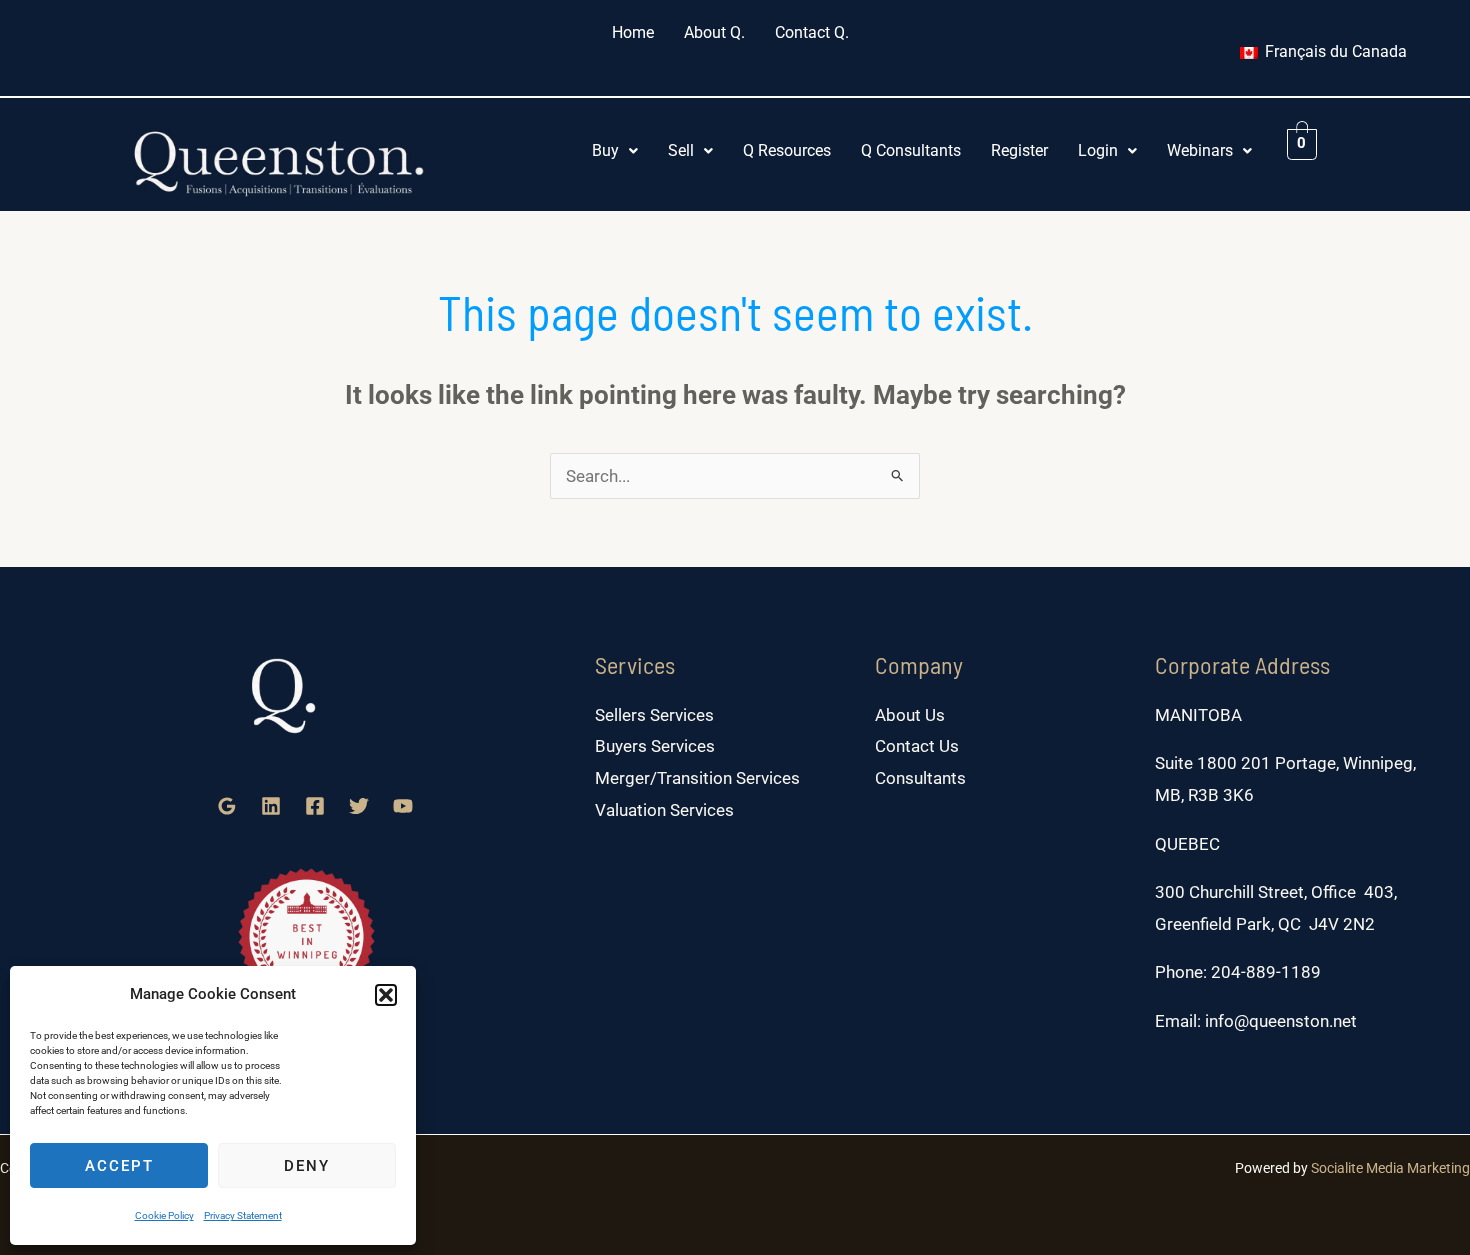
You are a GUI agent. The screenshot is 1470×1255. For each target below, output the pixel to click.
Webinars (1200, 150)
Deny (307, 1166)
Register (1019, 150)
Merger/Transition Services (697, 778)
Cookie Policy (164, 1215)
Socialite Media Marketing (1390, 1168)
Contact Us (917, 746)
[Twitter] (359, 806)
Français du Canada (1334, 51)
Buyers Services (655, 746)
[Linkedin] (271, 806)
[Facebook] (315, 806)
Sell (681, 150)
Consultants (920, 778)
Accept (119, 1166)
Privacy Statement (243, 1215)
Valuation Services (664, 810)
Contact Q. (812, 32)
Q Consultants (911, 150)
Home (633, 32)
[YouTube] (403, 806)
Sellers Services (654, 715)
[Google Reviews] (227, 806)
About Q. (714, 32)
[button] (386, 995)
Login (1098, 150)
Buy (605, 150)
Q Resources (787, 150)
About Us (910, 715)
